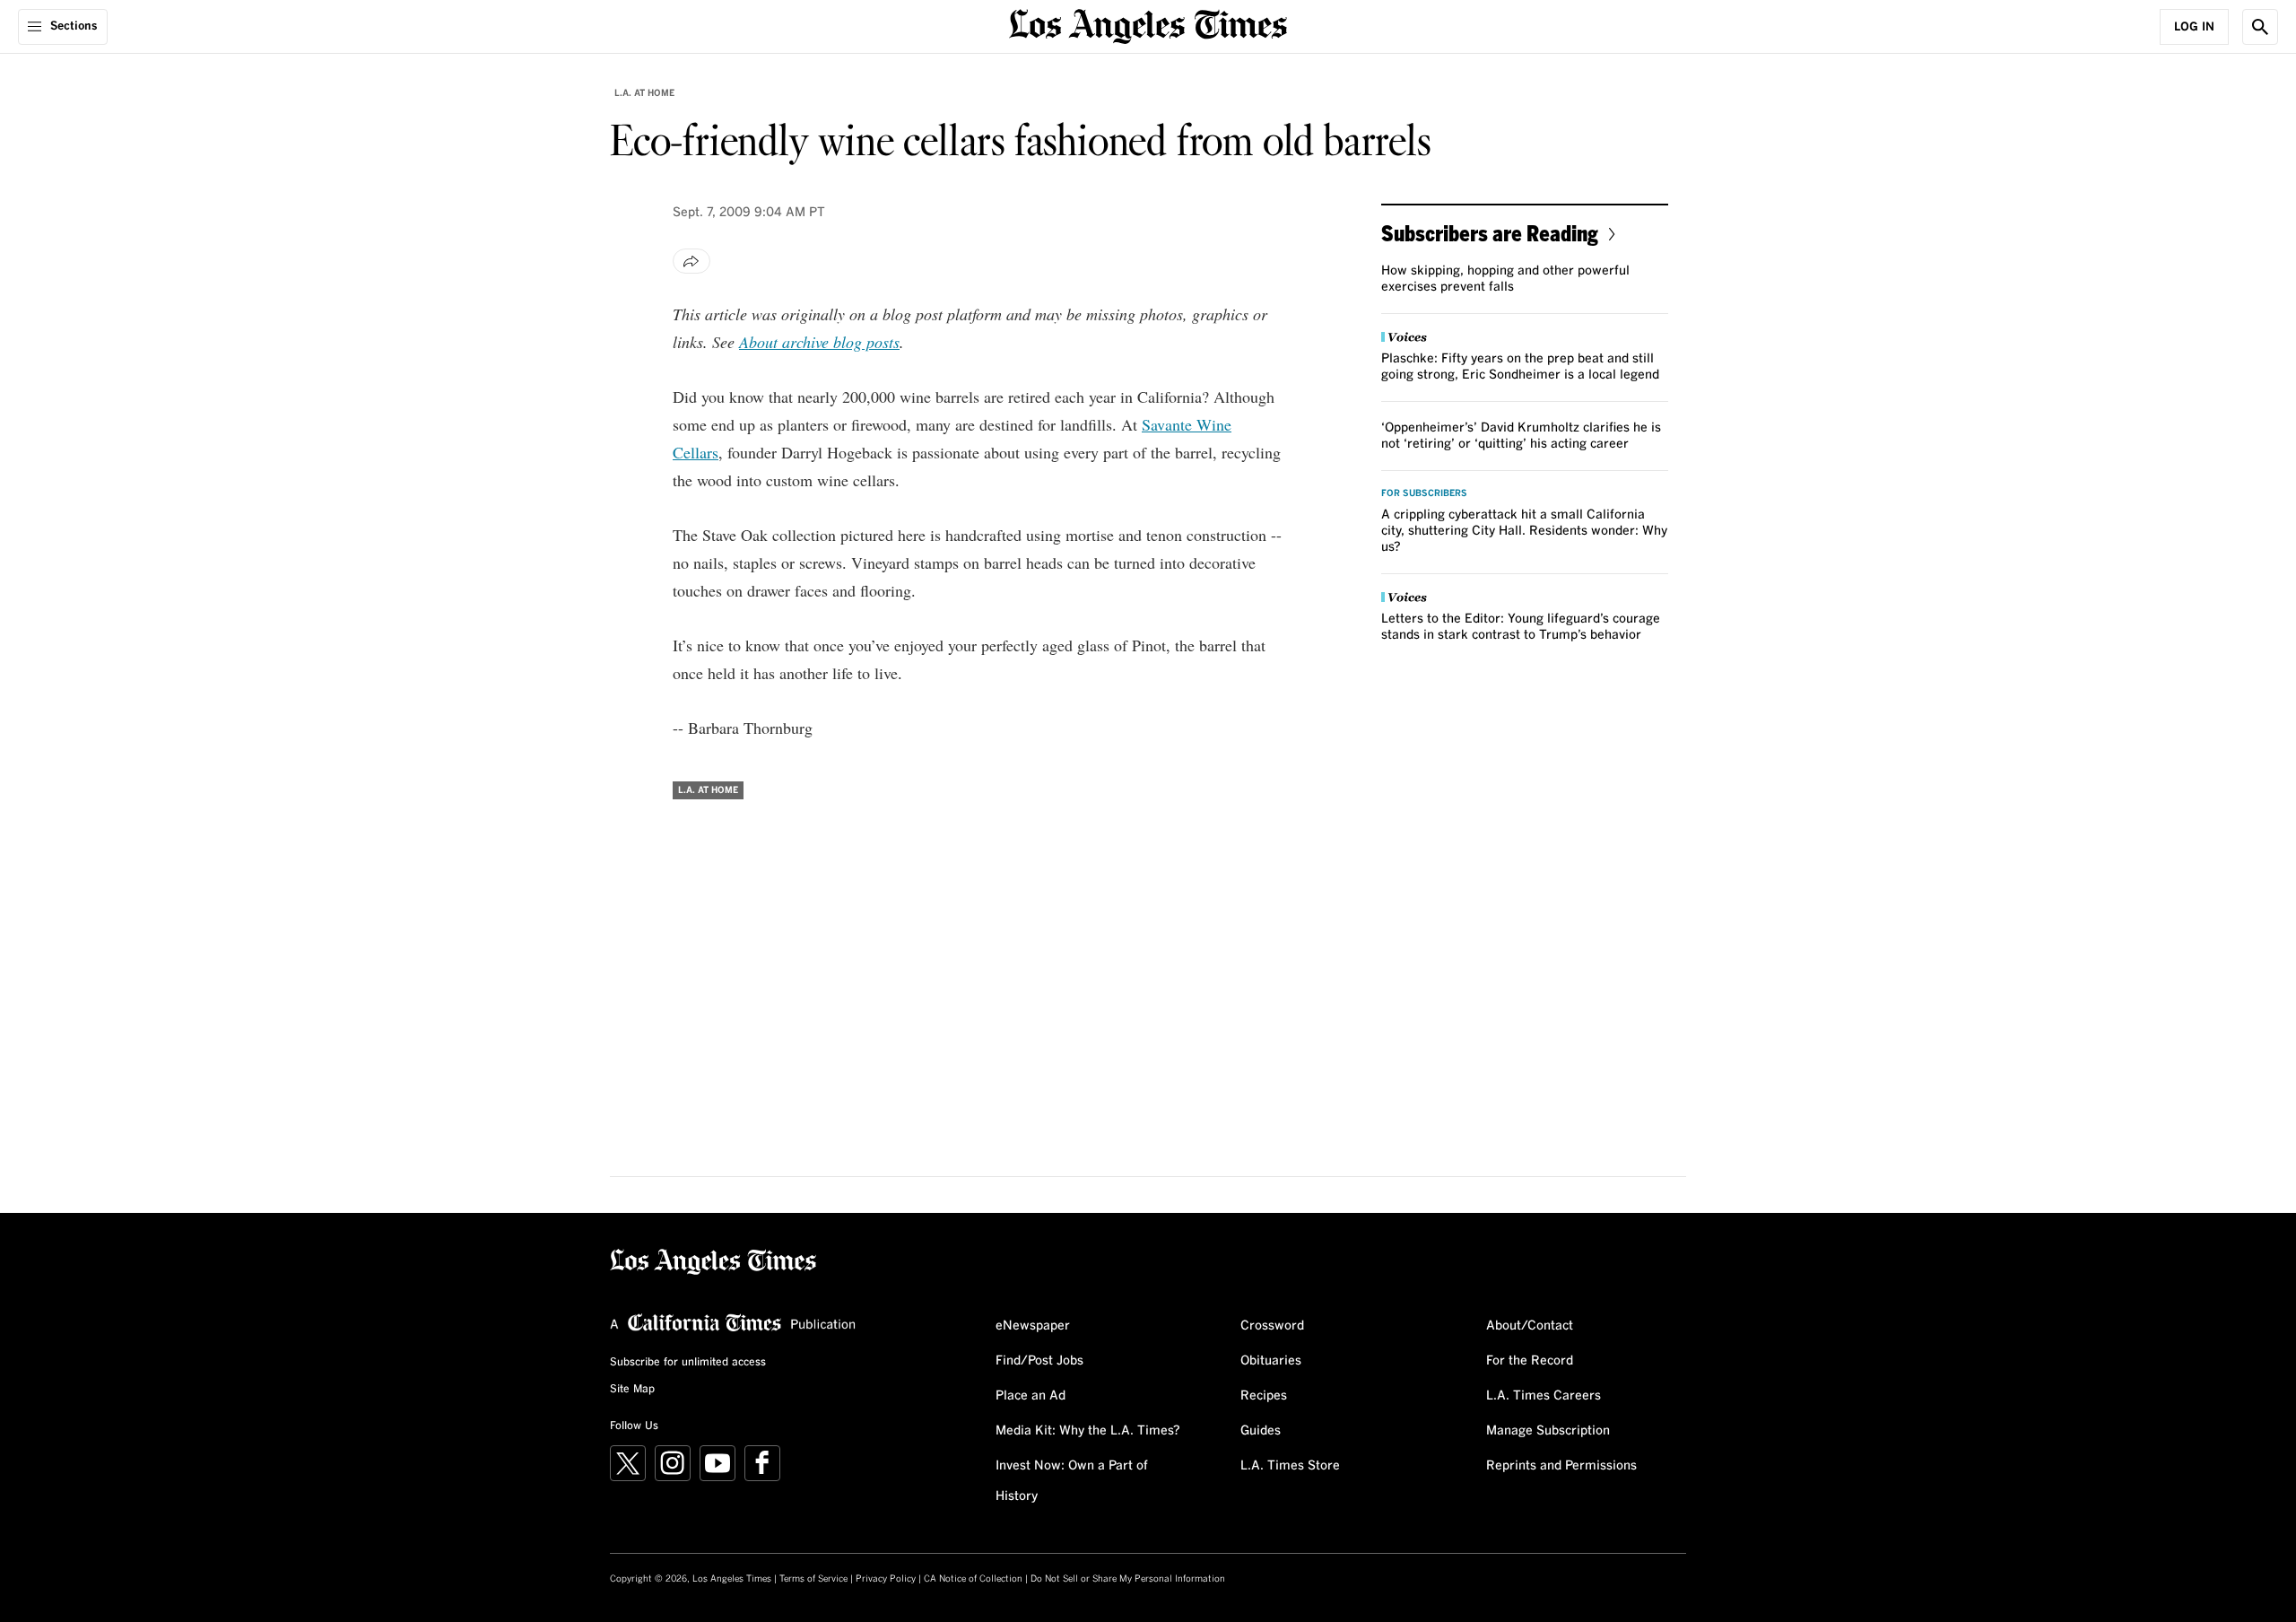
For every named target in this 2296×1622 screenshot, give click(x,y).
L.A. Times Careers (1544, 1396)
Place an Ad (1031, 1396)
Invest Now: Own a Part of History (1072, 1481)
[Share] (691, 261)
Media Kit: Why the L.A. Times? (1088, 1431)
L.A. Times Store (1290, 1466)
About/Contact (1530, 1326)
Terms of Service (813, 1579)
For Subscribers (1424, 493)
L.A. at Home (644, 93)
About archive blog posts (819, 342)
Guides (1261, 1431)
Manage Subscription (1548, 1431)
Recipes (1264, 1396)
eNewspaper (1033, 1326)
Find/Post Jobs (1039, 1361)
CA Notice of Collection (973, 1579)
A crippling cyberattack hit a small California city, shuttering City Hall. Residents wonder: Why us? (1524, 531)
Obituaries (1271, 1361)
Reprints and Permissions (1561, 1466)
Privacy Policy (886, 1579)
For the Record (1530, 1361)
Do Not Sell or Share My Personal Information (1128, 1579)
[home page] (1148, 25)
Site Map (632, 1390)
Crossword (1272, 1326)
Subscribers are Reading (1490, 233)
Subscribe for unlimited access (688, 1363)
